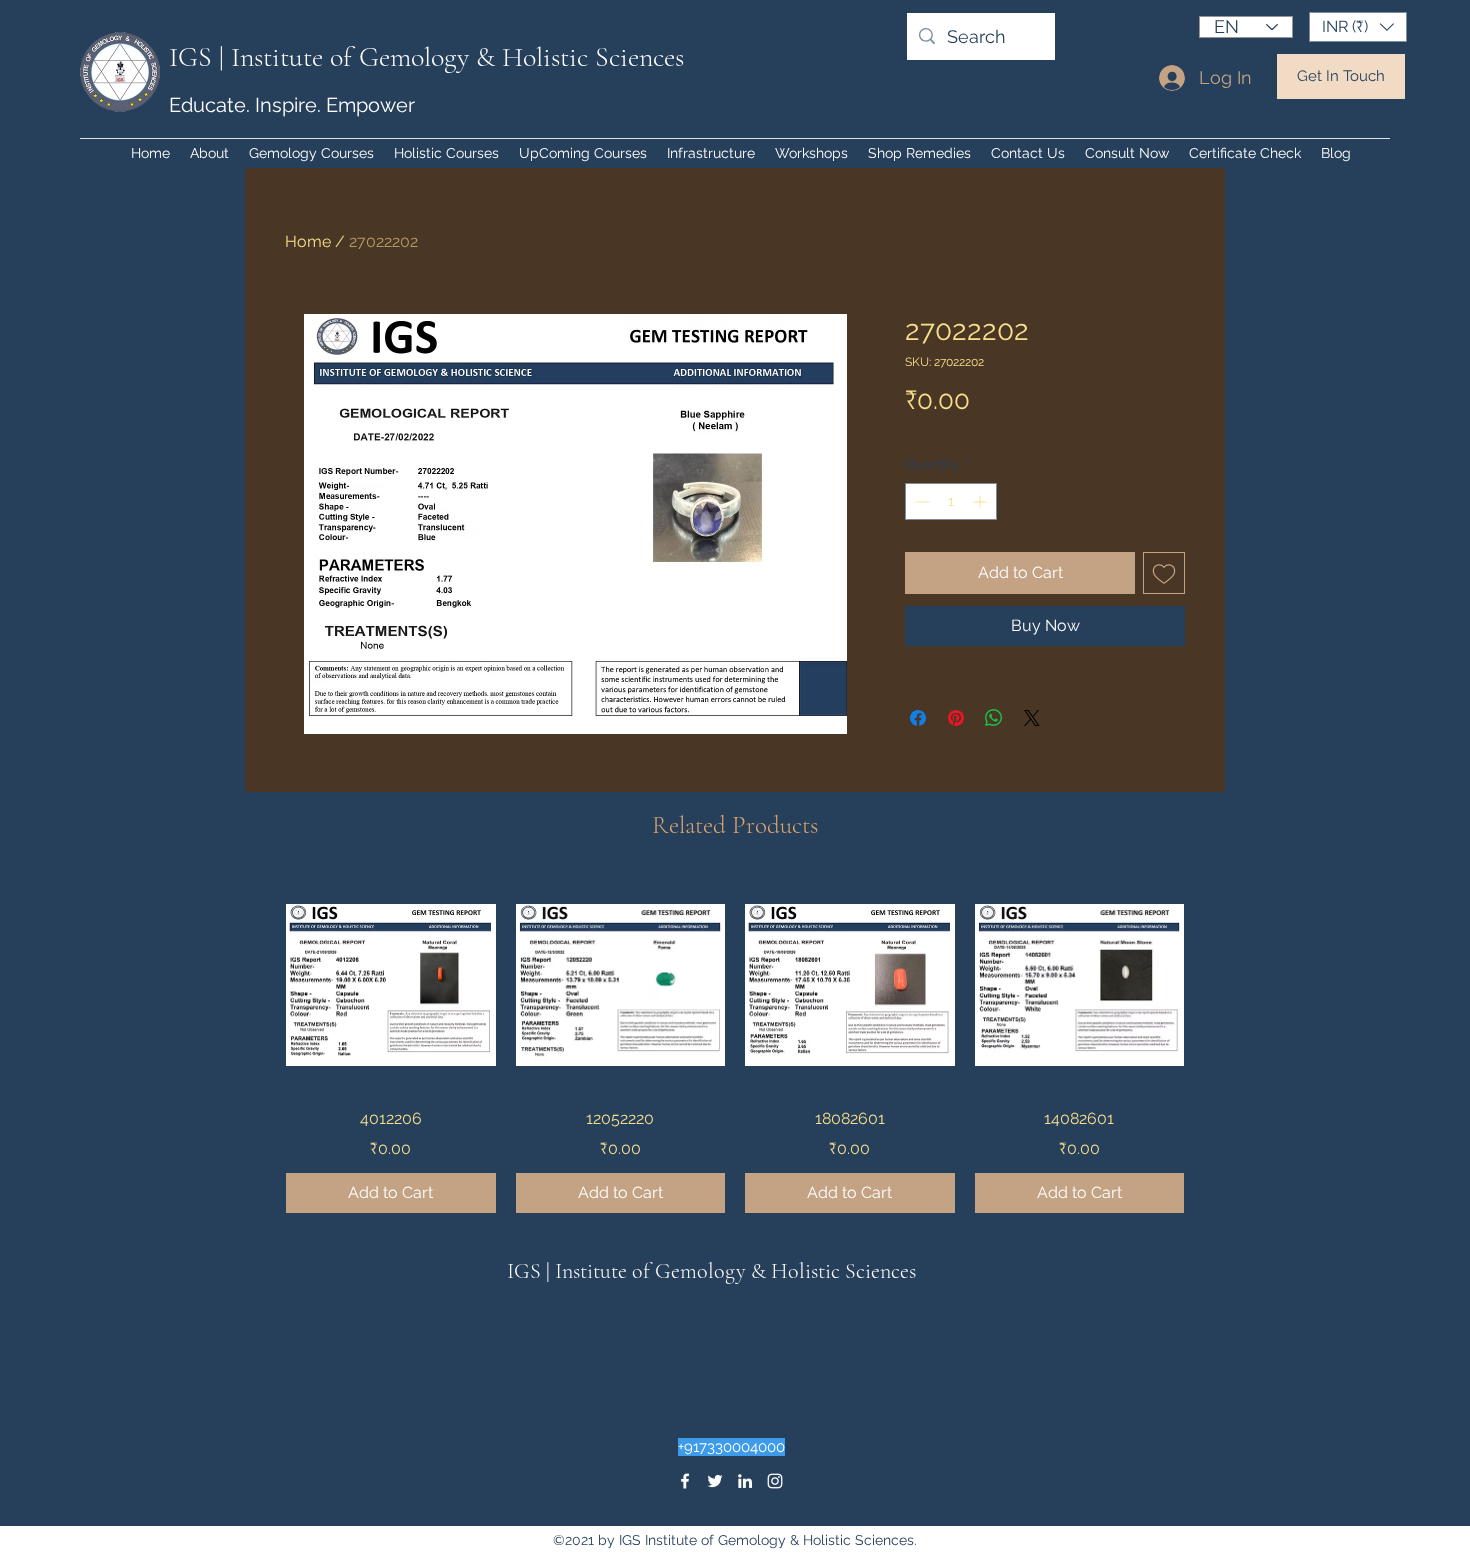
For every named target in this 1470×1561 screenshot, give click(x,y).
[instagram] (775, 1481)
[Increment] (981, 501)
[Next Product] (1213, 984)
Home (308, 241)
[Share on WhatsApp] (994, 718)
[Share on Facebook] (918, 718)
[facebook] (685, 1481)
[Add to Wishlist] (1164, 573)
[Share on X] (1032, 718)
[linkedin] (745, 1481)
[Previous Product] (257, 984)
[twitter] (715, 1481)
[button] (1358, 27)
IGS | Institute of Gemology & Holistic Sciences (426, 57)
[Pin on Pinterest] (956, 718)
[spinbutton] (951, 501)
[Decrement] (920, 501)
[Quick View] (391, 985)
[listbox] (1358, 27)
